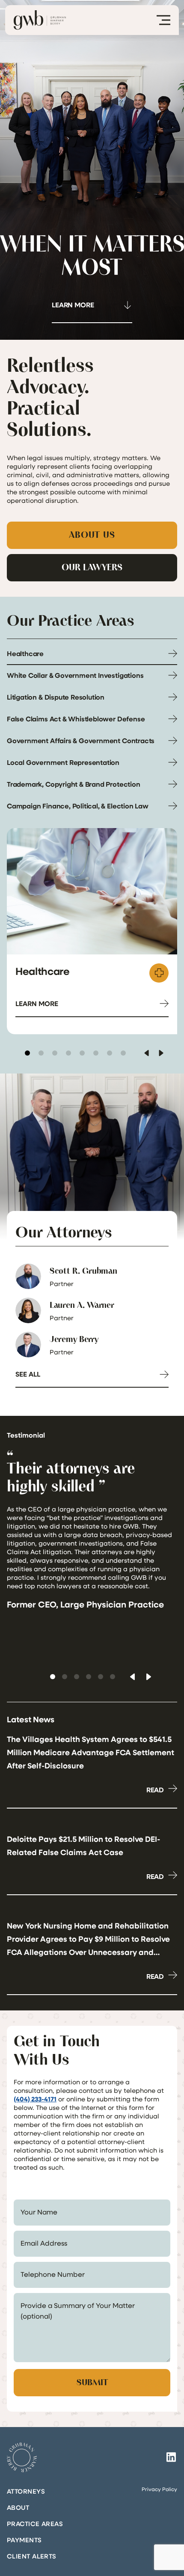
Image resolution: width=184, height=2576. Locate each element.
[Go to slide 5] (82, 1053)
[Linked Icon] (171, 2457)
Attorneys (26, 2491)
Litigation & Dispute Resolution (56, 697)
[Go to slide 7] (110, 1053)
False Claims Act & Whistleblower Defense (76, 719)
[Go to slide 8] (123, 1053)
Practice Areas (35, 2523)
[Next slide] (161, 1053)
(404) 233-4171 (35, 2099)
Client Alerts (32, 2556)
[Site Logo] (22, 2457)
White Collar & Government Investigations (75, 675)
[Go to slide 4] (68, 1053)
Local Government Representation (63, 762)
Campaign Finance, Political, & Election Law (78, 806)
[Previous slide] (146, 1053)
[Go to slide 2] (41, 1053)
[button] (53, 1677)
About (18, 2507)
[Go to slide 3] (55, 1053)
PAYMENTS (24, 2540)
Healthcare (25, 653)
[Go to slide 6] (96, 1053)
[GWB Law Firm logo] (40, 20)
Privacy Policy (159, 2489)
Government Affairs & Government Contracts (81, 741)
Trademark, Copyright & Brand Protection (74, 784)
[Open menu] (163, 20)
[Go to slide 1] (27, 1053)
